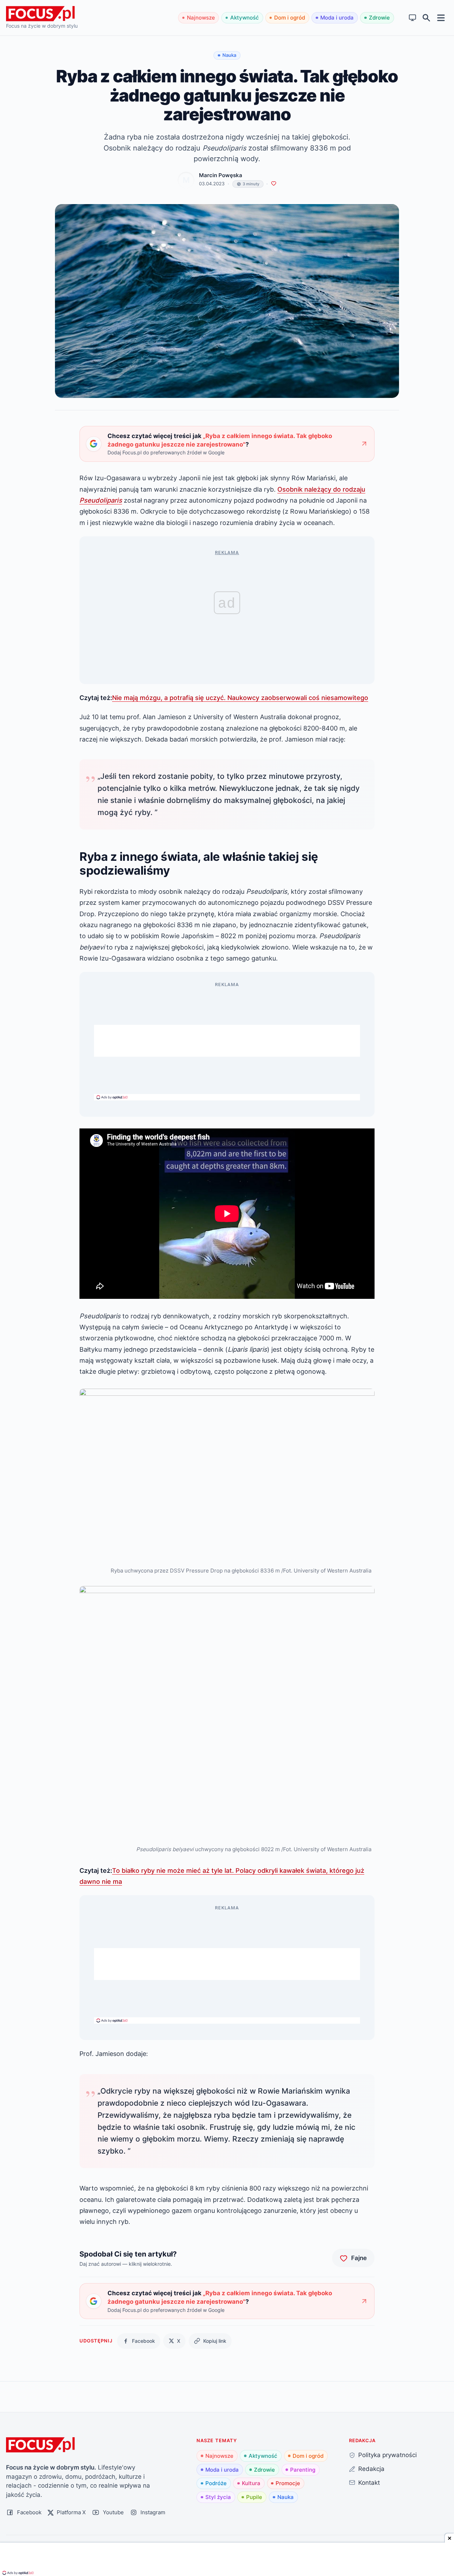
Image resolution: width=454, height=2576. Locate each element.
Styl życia (218, 2497)
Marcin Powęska (221, 175)
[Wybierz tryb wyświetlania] (413, 18)
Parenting (303, 2470)
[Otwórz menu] (441, 18)
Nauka (286, 2497)
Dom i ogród (290, 18)
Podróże (216, 2483)
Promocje (288, 2483)
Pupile (254, 2497)
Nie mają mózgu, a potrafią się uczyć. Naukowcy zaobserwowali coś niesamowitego (240, 698)
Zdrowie (379, 18)
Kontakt (369, 2482)
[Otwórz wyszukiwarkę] (427, 18)
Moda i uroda (337, 18)
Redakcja (371, 2469)
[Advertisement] (227, 1041)
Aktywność (245, 18)
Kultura (251, 2483)
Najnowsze (201, 18)
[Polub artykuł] (274, 184)
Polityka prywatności (387, 2455)
